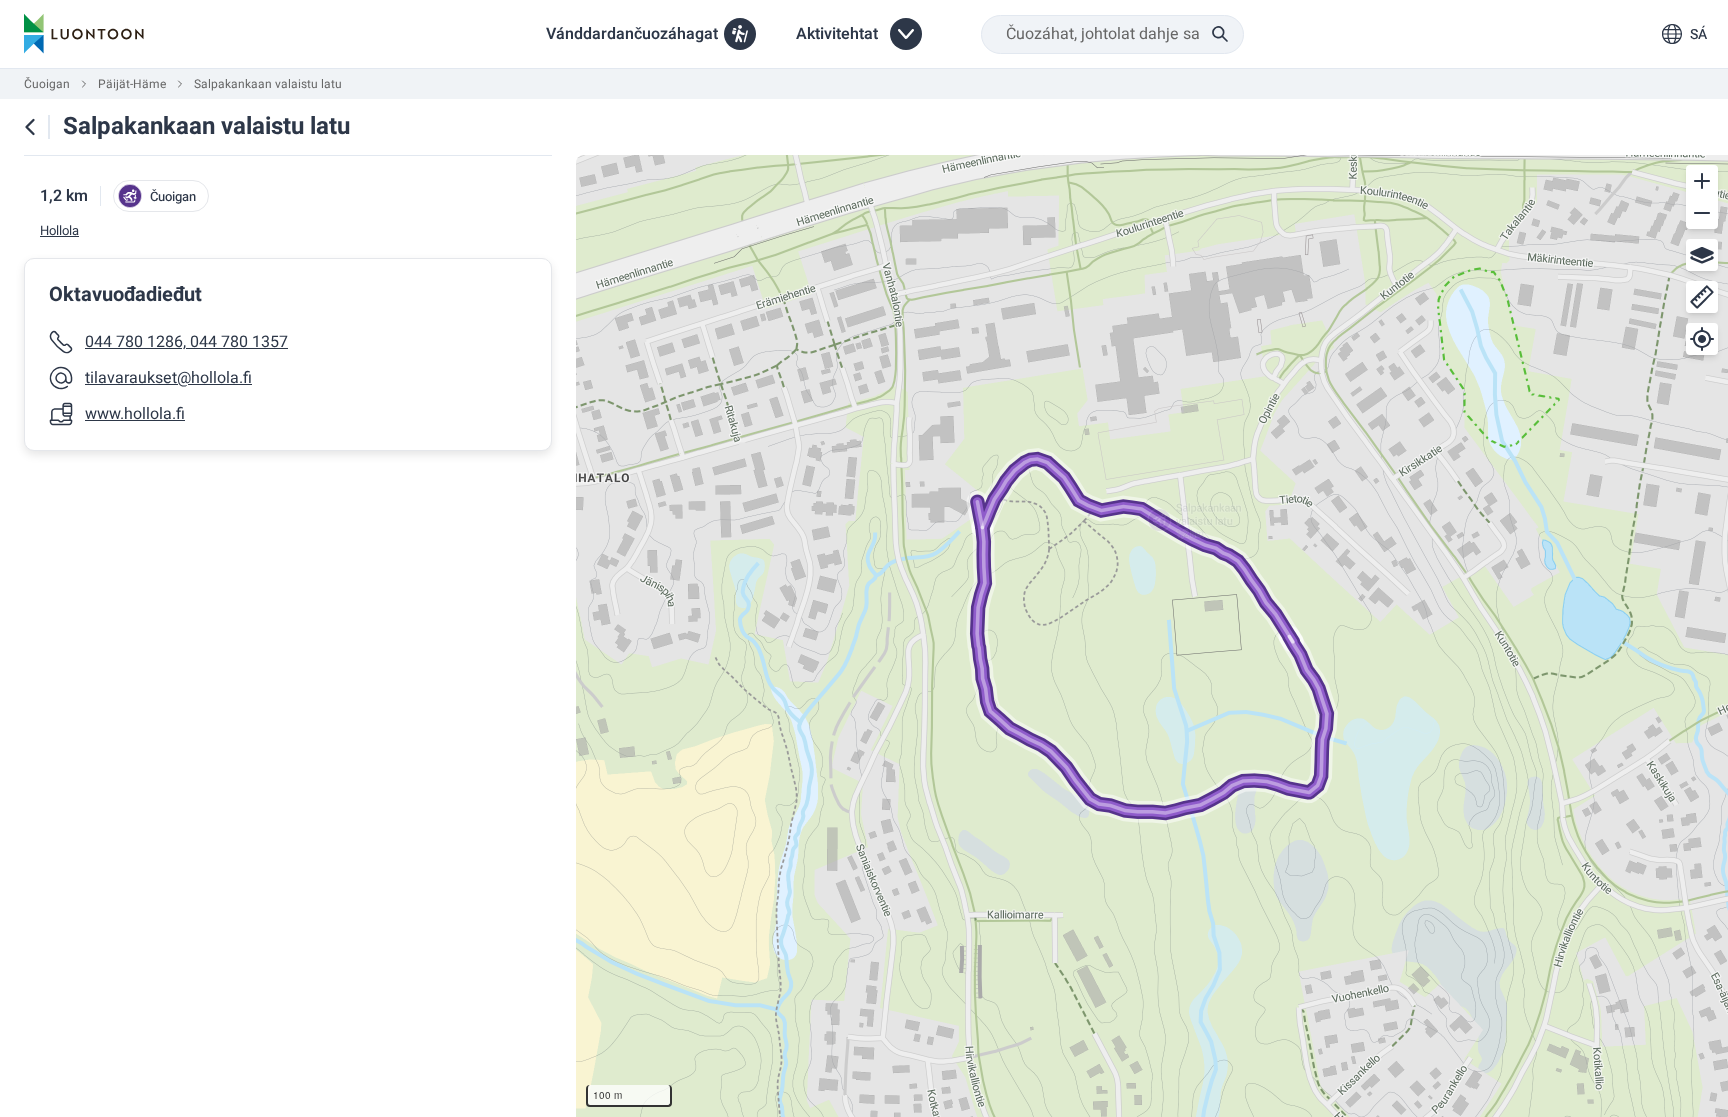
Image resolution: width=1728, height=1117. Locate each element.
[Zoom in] (1702, 181)
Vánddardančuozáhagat (632, 34)
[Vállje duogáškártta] (1702, 255)
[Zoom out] (1702, 213)
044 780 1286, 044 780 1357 (186, 342)
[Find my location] (1702, 339)
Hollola (59, 231)
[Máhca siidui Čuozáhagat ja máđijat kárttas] (30, 127)
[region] (1152, 636)
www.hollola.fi (135, 414)
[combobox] (1112, 34)
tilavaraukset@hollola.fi (168, 378)
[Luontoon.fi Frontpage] (84, 34)
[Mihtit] (1702, 297)
